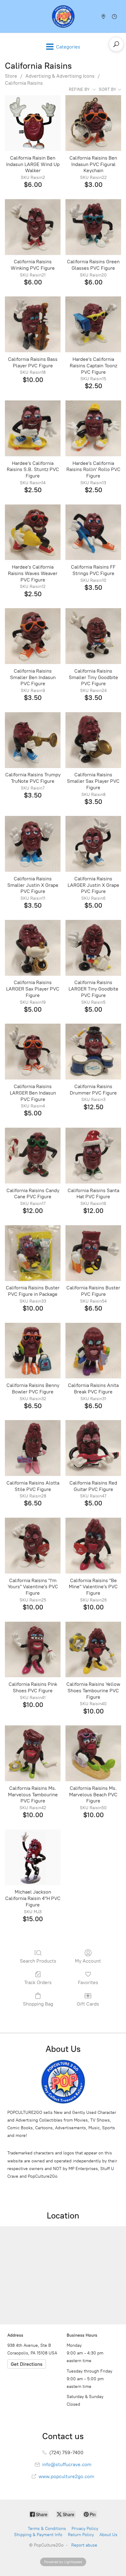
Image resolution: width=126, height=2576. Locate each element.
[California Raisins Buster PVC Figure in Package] (33, 1253)
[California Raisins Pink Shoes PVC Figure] (33, 1650)
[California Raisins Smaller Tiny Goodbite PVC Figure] (93, 636)
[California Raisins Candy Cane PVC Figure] (33, 1156)
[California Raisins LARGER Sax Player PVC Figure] (33, 948)
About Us (108, 2535)
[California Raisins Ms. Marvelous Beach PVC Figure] (93, 1753)
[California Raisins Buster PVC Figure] (93, 1253)
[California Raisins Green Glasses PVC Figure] (93, 227)
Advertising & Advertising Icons (60, 76)
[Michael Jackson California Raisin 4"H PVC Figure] (33, 1857)
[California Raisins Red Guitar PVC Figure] (93, 1448)
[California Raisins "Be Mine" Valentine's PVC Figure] (93, 1546)
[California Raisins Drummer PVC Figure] (93, 1052)
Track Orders (38, 1982)
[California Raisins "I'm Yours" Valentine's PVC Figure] (33, 1546)
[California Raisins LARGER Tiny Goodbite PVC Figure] (93, 948)
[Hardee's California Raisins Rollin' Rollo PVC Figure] (93, 428)
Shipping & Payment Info (38, 2535)
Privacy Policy (85, 2529)
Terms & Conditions (47, 2529)
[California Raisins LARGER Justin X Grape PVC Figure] (93, 844)
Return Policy (81, 2535)
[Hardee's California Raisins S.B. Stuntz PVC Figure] (33, 428)
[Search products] (116, 44)
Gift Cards (88, 2004)
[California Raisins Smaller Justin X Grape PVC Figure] (33, 844)
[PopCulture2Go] (63, 16)
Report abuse (84, 2545)
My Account (88, 1961)
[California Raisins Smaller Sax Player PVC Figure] (93, 740)
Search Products (38, 1961)
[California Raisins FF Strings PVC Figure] (93, 532)
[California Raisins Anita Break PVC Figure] (93, 1351)
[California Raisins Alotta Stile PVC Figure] (33, 1448)
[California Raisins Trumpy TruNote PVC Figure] (33, 740)
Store (11, 76)
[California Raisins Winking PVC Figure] (33, 227)
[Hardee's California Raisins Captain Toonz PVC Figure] (93, 324)
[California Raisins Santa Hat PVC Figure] (93, 1156)
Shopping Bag (38, 2004)
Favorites (88, 1982)
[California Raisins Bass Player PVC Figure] (33, 324)
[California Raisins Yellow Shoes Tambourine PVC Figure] (93, 1650)
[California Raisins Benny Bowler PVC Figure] (33, 1351)
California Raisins (24, 83)
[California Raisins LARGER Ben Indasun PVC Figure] (33, 1052)
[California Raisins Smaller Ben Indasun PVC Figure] (33, 636)
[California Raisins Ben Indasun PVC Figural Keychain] (93, 123)
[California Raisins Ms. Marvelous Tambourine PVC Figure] (33, 1753)
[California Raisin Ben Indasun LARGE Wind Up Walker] (33, 123)
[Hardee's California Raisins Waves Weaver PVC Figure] (33, 532)
